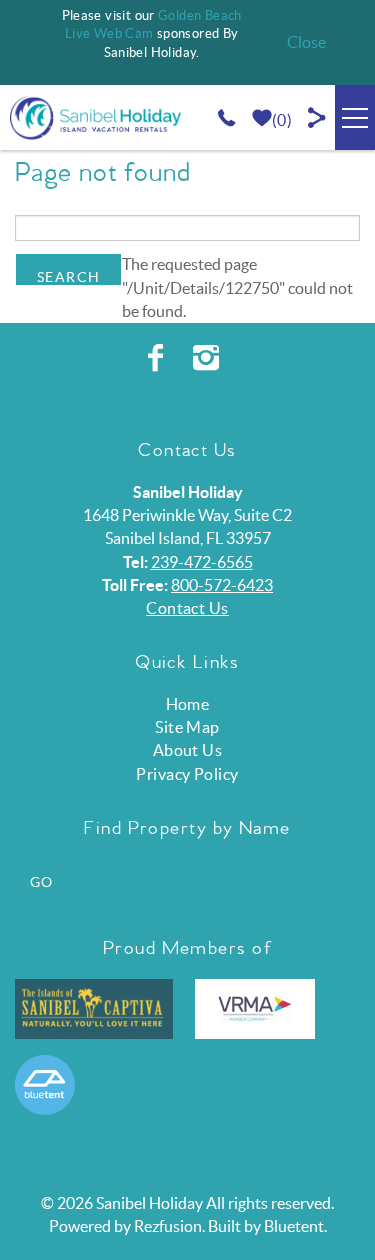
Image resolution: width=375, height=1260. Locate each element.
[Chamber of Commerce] (94, 1009)
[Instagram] (208, 358)
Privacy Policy (187, 774)
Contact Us (187, 608)
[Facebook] (158, 358)
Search (68, 277)
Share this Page (317, 117)
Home (188, 704)
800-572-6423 (222, 585)
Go (42, 882)
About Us (188, 750)
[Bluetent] (45, 1085)
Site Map (187, 727)
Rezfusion (168, 1226)
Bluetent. (295, 1226)
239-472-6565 (202, 562)
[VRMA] (255, 1009)
